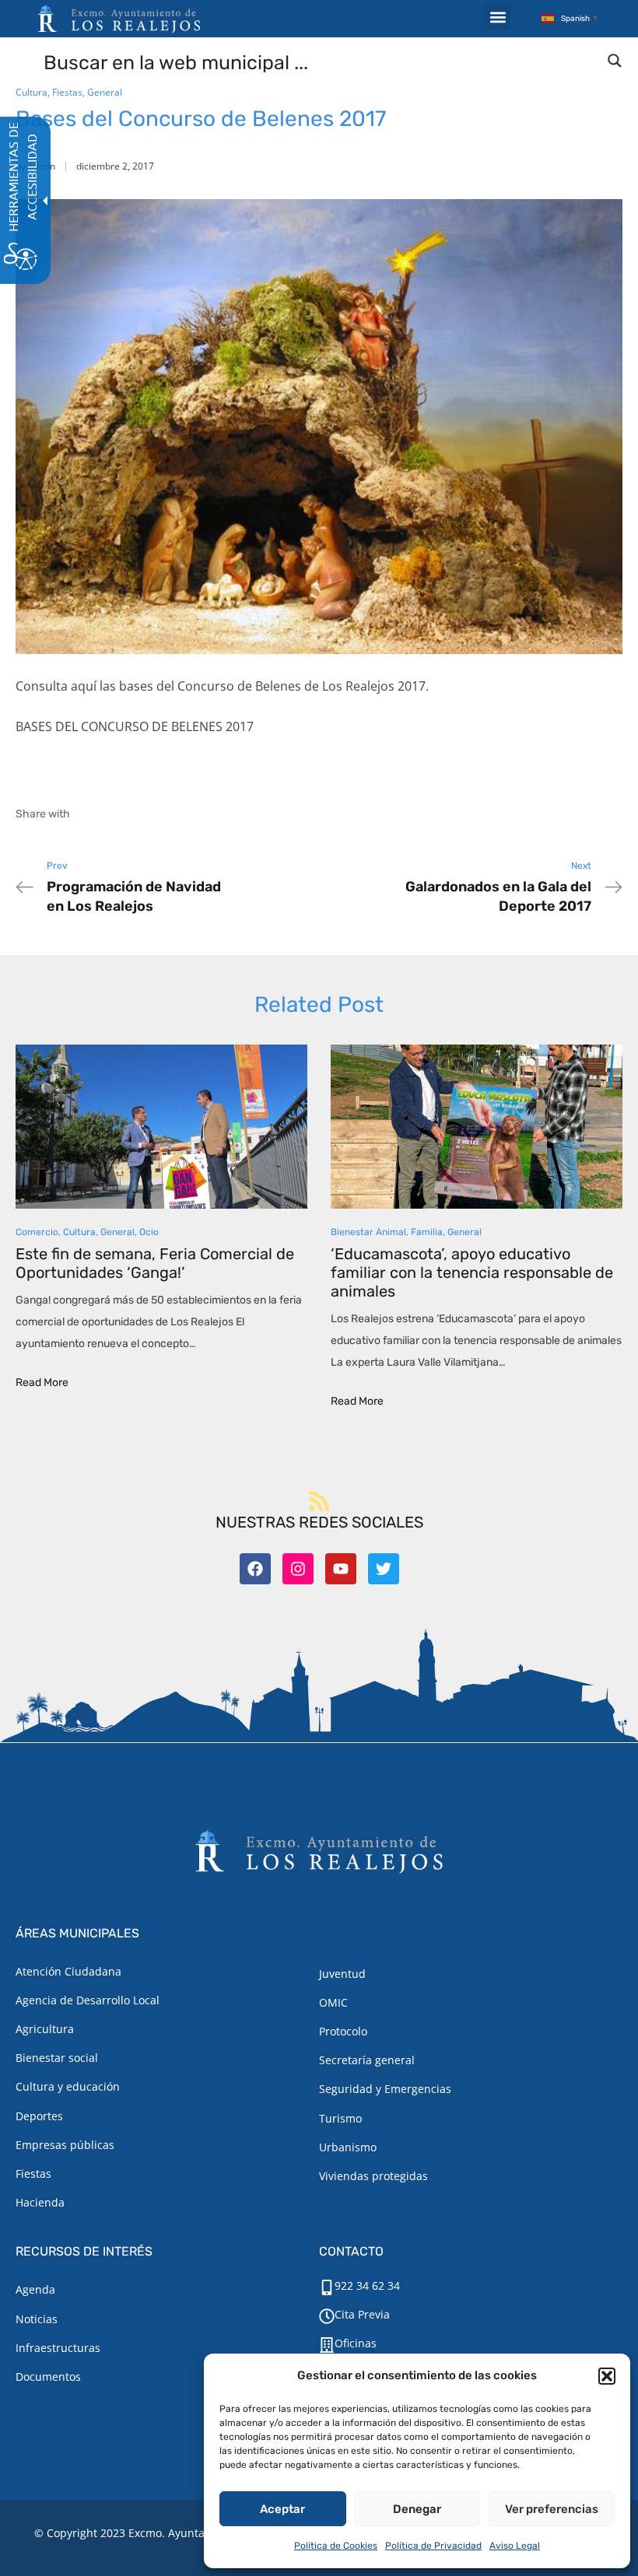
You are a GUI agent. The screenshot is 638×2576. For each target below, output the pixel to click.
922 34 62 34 (367, 2285)
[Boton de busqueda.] (615, 61)
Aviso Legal (515, 2546)
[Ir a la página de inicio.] (119, 19)
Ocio (149, 1232)
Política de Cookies (336, 2546)
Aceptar (282, 2509)
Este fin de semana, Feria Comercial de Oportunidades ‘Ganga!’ (155, 1263)
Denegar (417, 2509)
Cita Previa (362, 2314)
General (105, 92)
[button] (607, 2376)
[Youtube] (341, 1569)
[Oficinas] (327, 2345)
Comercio (37, 1232)
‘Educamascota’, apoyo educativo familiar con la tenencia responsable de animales (472, 1272)
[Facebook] (255, 1569)
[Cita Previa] (327, 2316)
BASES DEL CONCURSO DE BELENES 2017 (135, 726)
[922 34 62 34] (327, 2287)
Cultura (32, 92)
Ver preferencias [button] (552, 2509)
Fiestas (67, 92)
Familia (427, 1232)
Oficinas (356, 2343)
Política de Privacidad (433, 2546)
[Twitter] (384, 1569)
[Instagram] (298, 1569)
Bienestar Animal (368, 1232)
